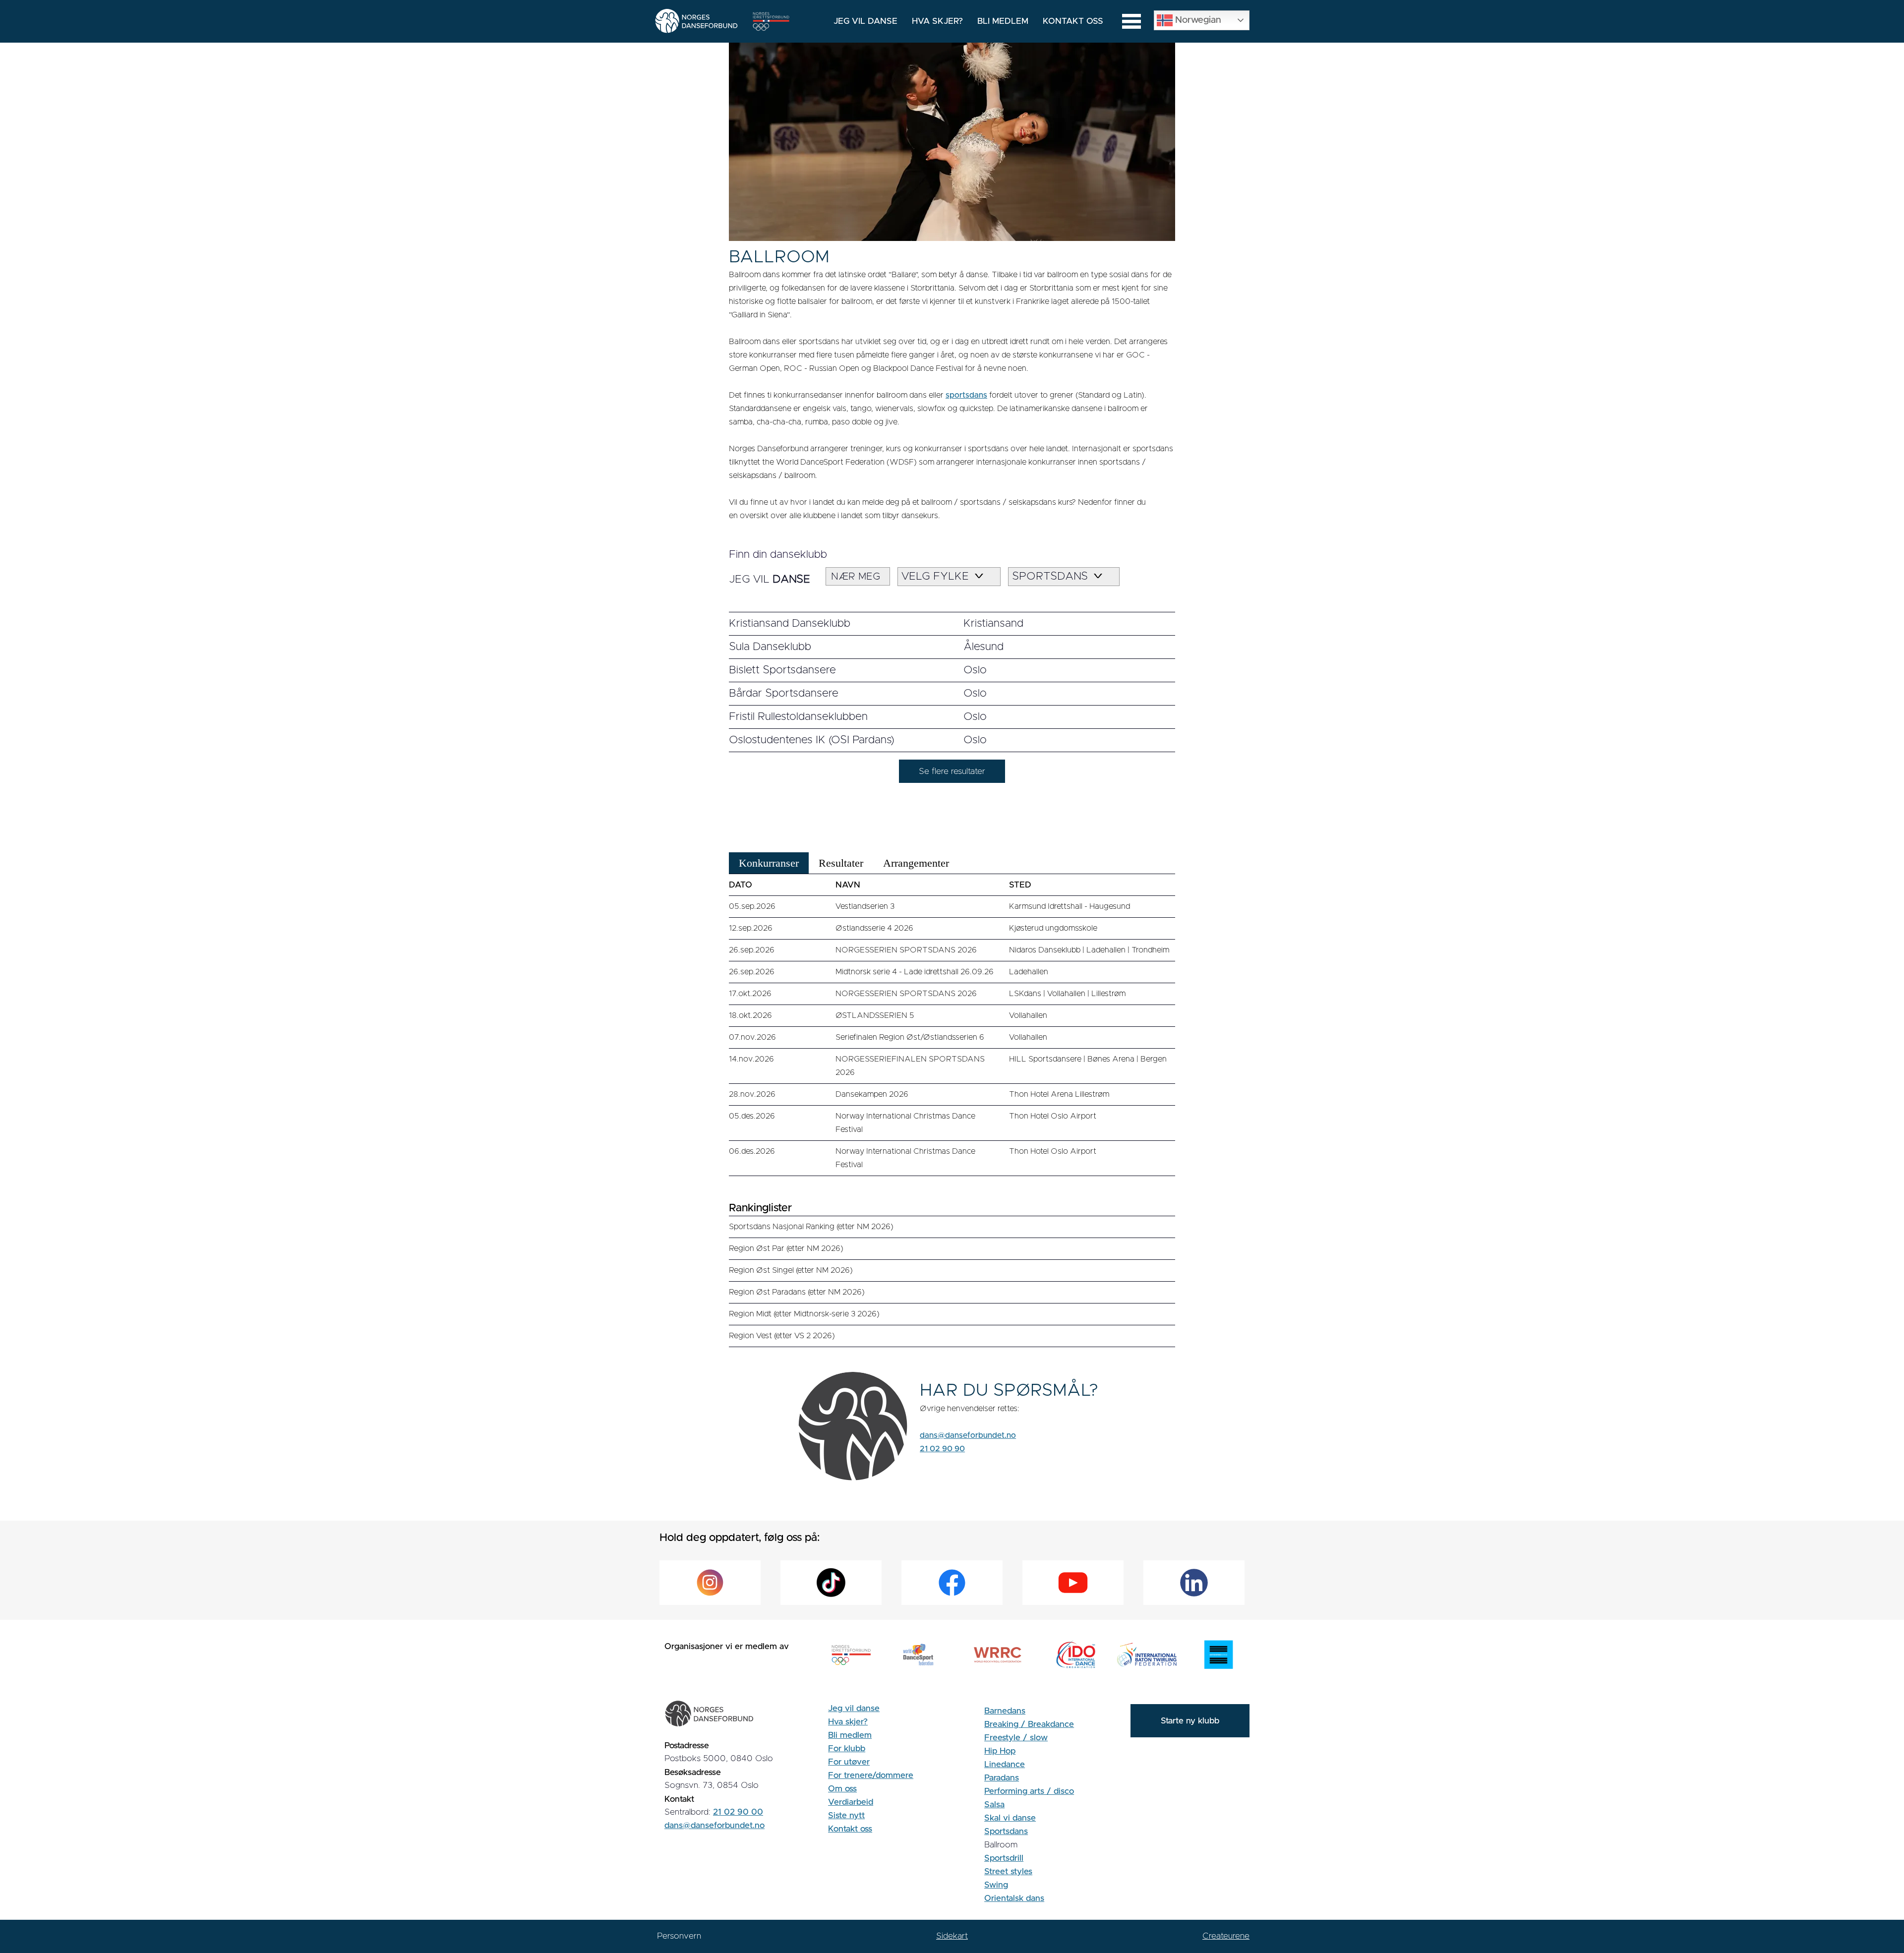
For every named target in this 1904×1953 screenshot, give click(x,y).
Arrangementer (916, 863)
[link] (952, 624)
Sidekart (952, 1936)
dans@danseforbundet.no (968, 1435)
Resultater (841, 863)
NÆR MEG (856, 577)
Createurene (1226, 1936)
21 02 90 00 (738, 1812)
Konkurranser (769, 863)
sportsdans (966, 395)
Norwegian (1197, 20)
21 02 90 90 (942, 1449)
